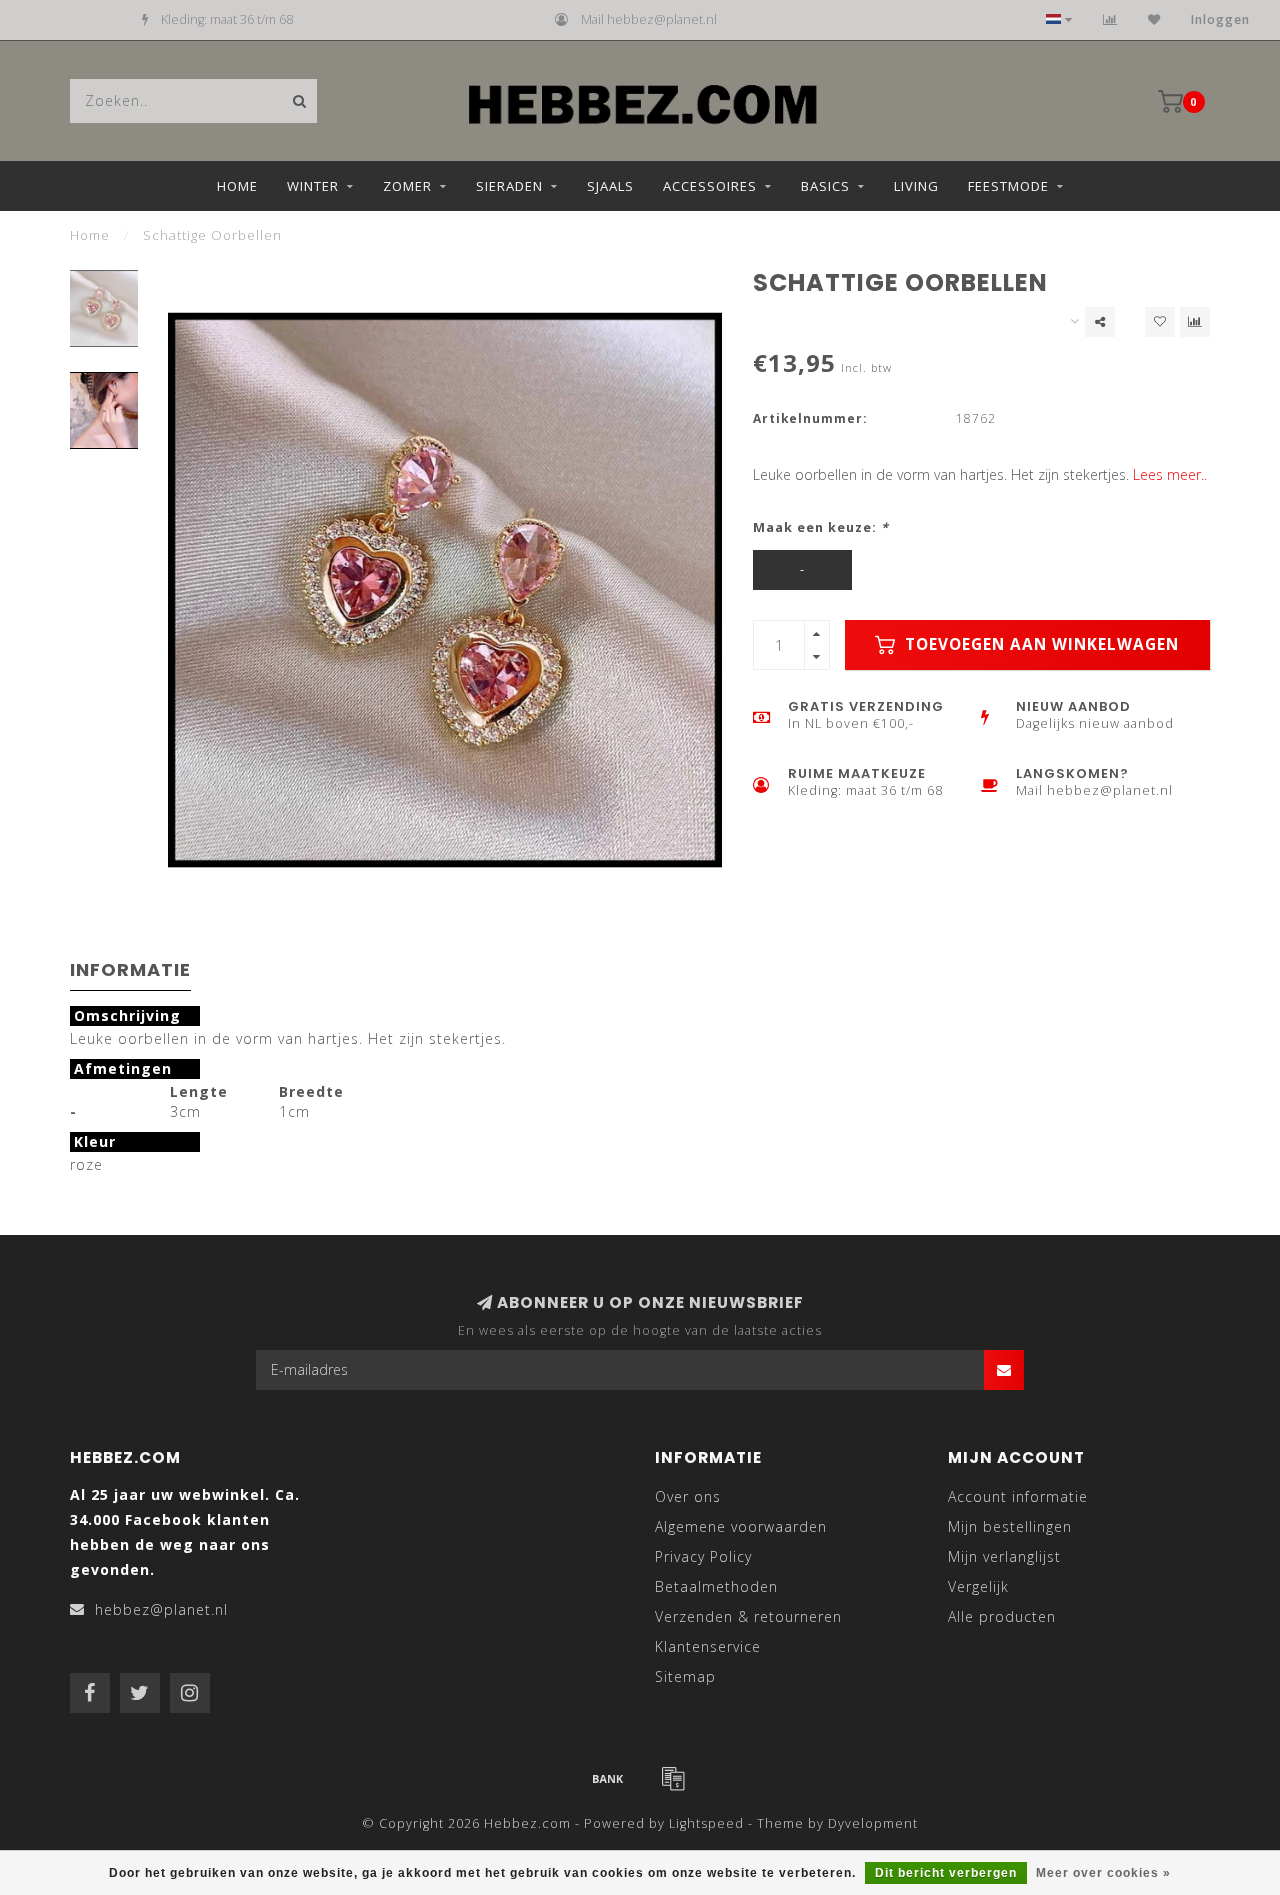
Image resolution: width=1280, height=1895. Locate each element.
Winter (313, 186)
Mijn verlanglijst (1004, 1556)
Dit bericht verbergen (946, 1873)
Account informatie (1018, 1496)
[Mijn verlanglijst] (1154, 19)
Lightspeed (706, 1823)
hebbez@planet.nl (161, 1609)
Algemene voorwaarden (741, 1526)
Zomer (407, 186)
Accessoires (710, 186)
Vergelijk (978, 1586)
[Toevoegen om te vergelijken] (1195, 322)
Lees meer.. (1170, 474)
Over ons (688, 1496)
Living (916, 186)
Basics (825, 186)
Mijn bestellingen (1010, 1526)
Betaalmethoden (716, 1586)
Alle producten (1002, 1616)
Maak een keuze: (821, 527)
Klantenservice (708, 1646)
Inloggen (1220, 19)
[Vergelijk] (1110, 19)
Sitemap (685, 1676)
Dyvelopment (873, 1823)
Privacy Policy (703, 1556)
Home (237, 186)
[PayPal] (673, 1778)
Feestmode (1008, 186)
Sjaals (610, 186)
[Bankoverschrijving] (608, 1778)
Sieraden (509, 186)
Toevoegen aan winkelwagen (1039, 644)
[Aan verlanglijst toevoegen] (1160, 322)
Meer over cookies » (1103, 1873)
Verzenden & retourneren (748, 1616)
